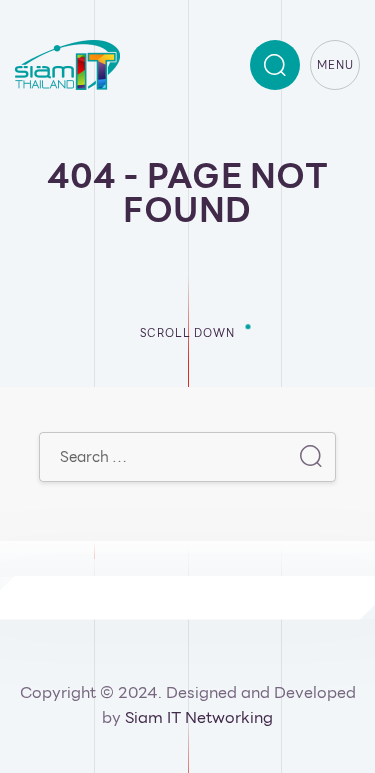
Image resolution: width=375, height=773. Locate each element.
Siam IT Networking (199, 717)
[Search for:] (187, 456)
